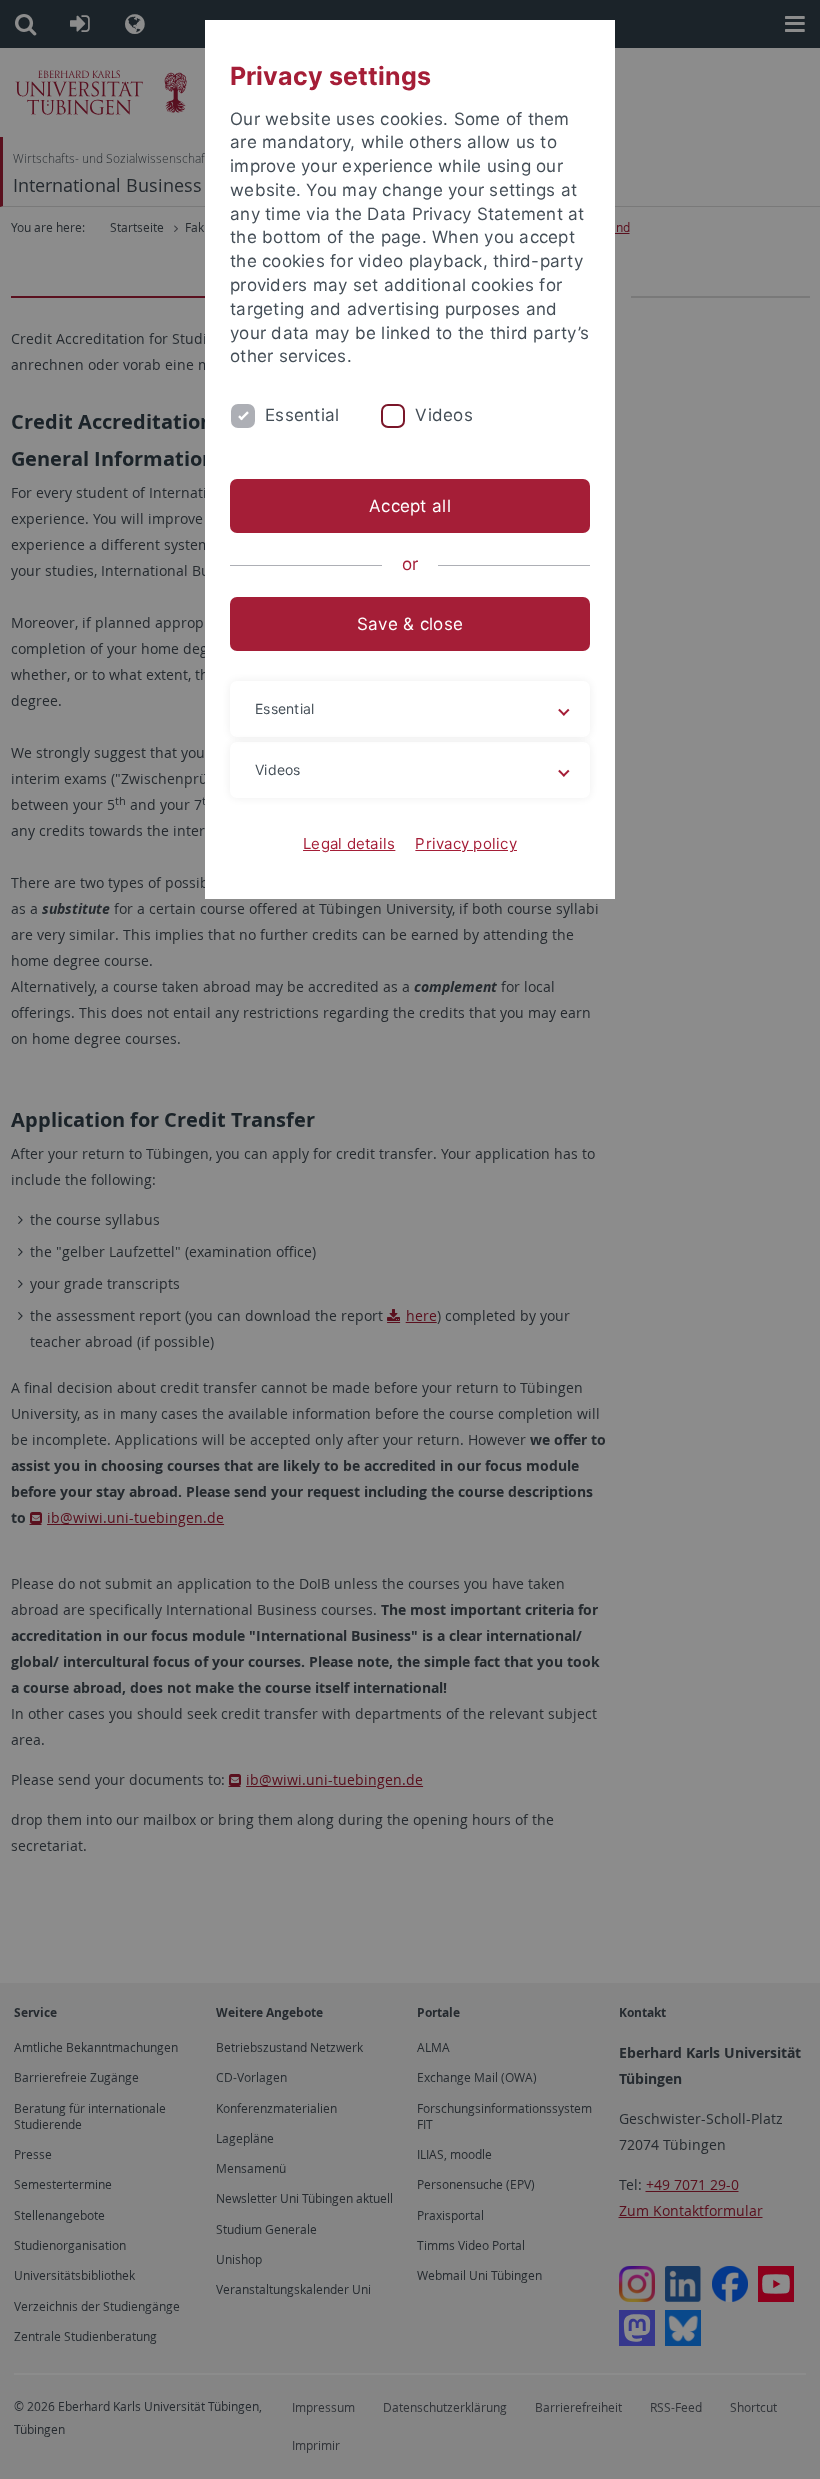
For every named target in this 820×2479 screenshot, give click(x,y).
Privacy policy (466, 843)
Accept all (410, 506)
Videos (444, 415)
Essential (302, 415)
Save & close (410, 624)
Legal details (349, 843)
